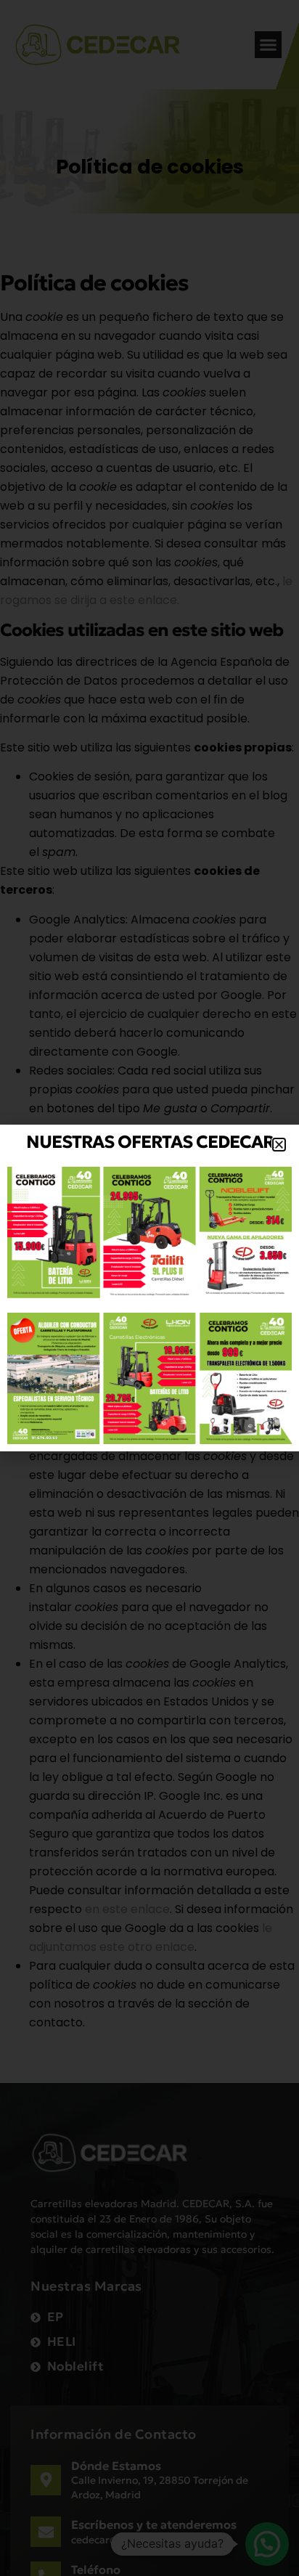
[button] (279, 1145)
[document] (149, 1288)
